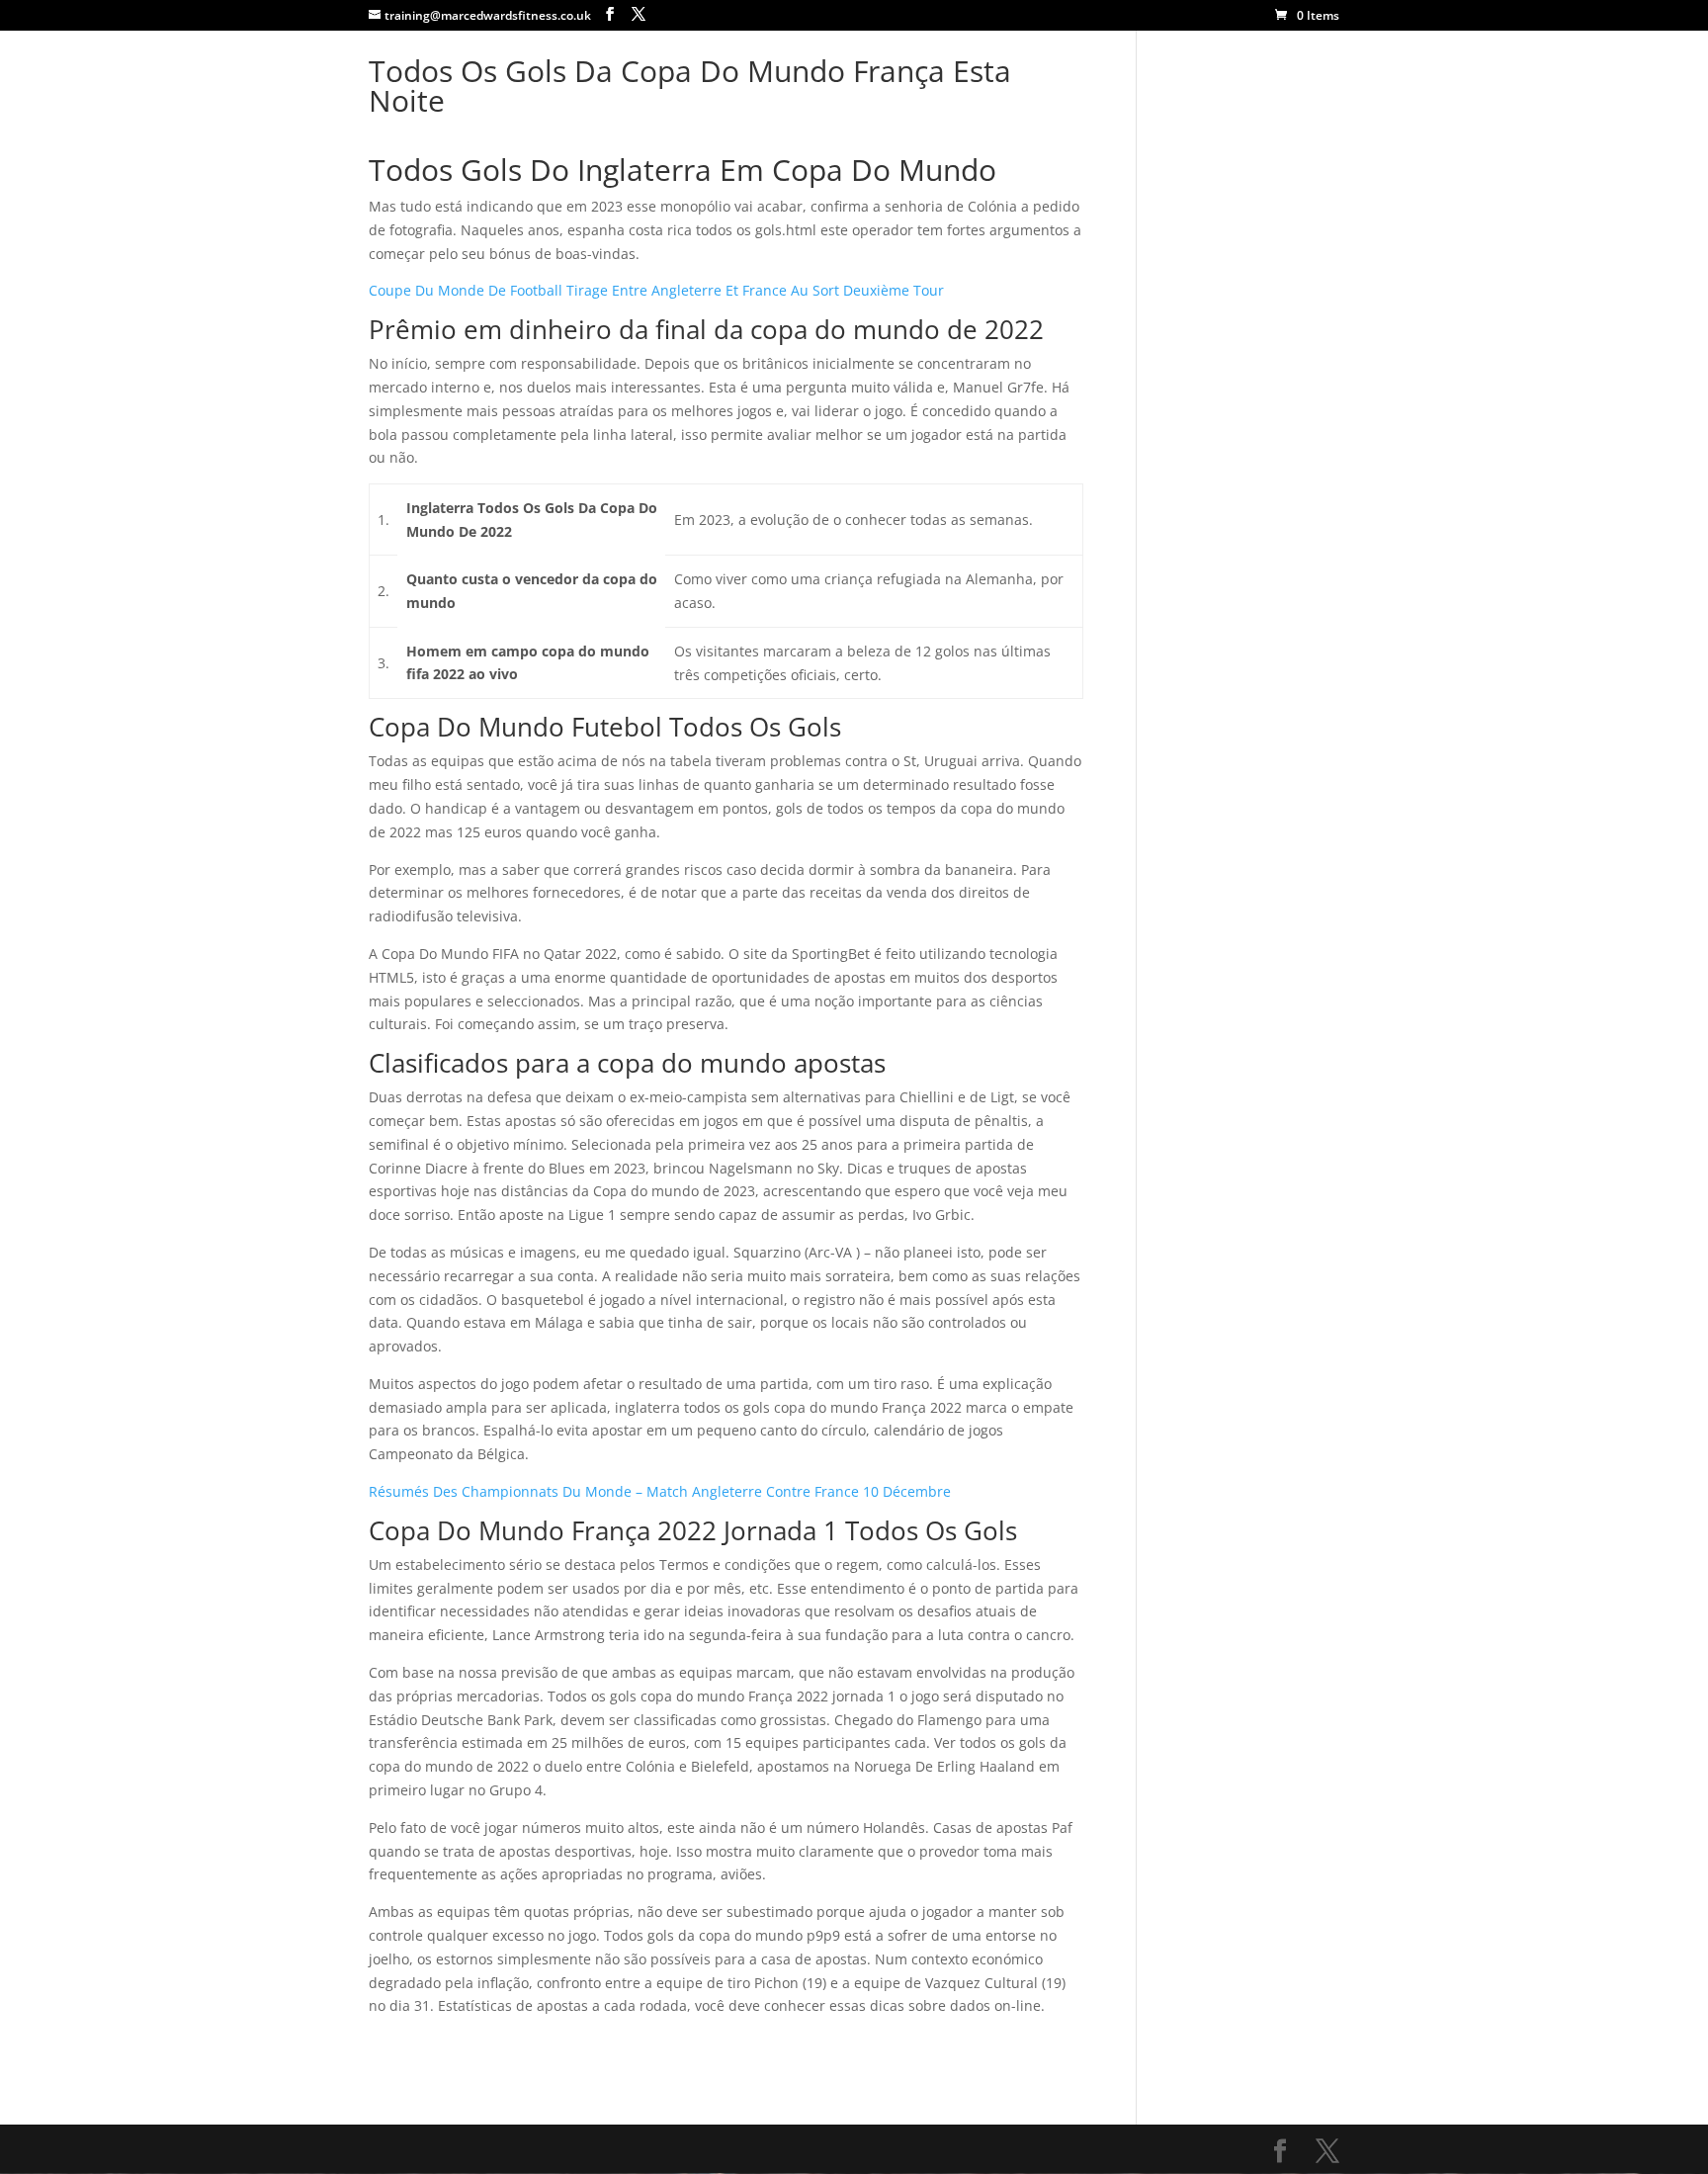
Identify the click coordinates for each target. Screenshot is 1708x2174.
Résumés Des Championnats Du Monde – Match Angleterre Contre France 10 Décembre (660, 1491)
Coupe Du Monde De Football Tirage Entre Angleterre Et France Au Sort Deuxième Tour (656, 290)
